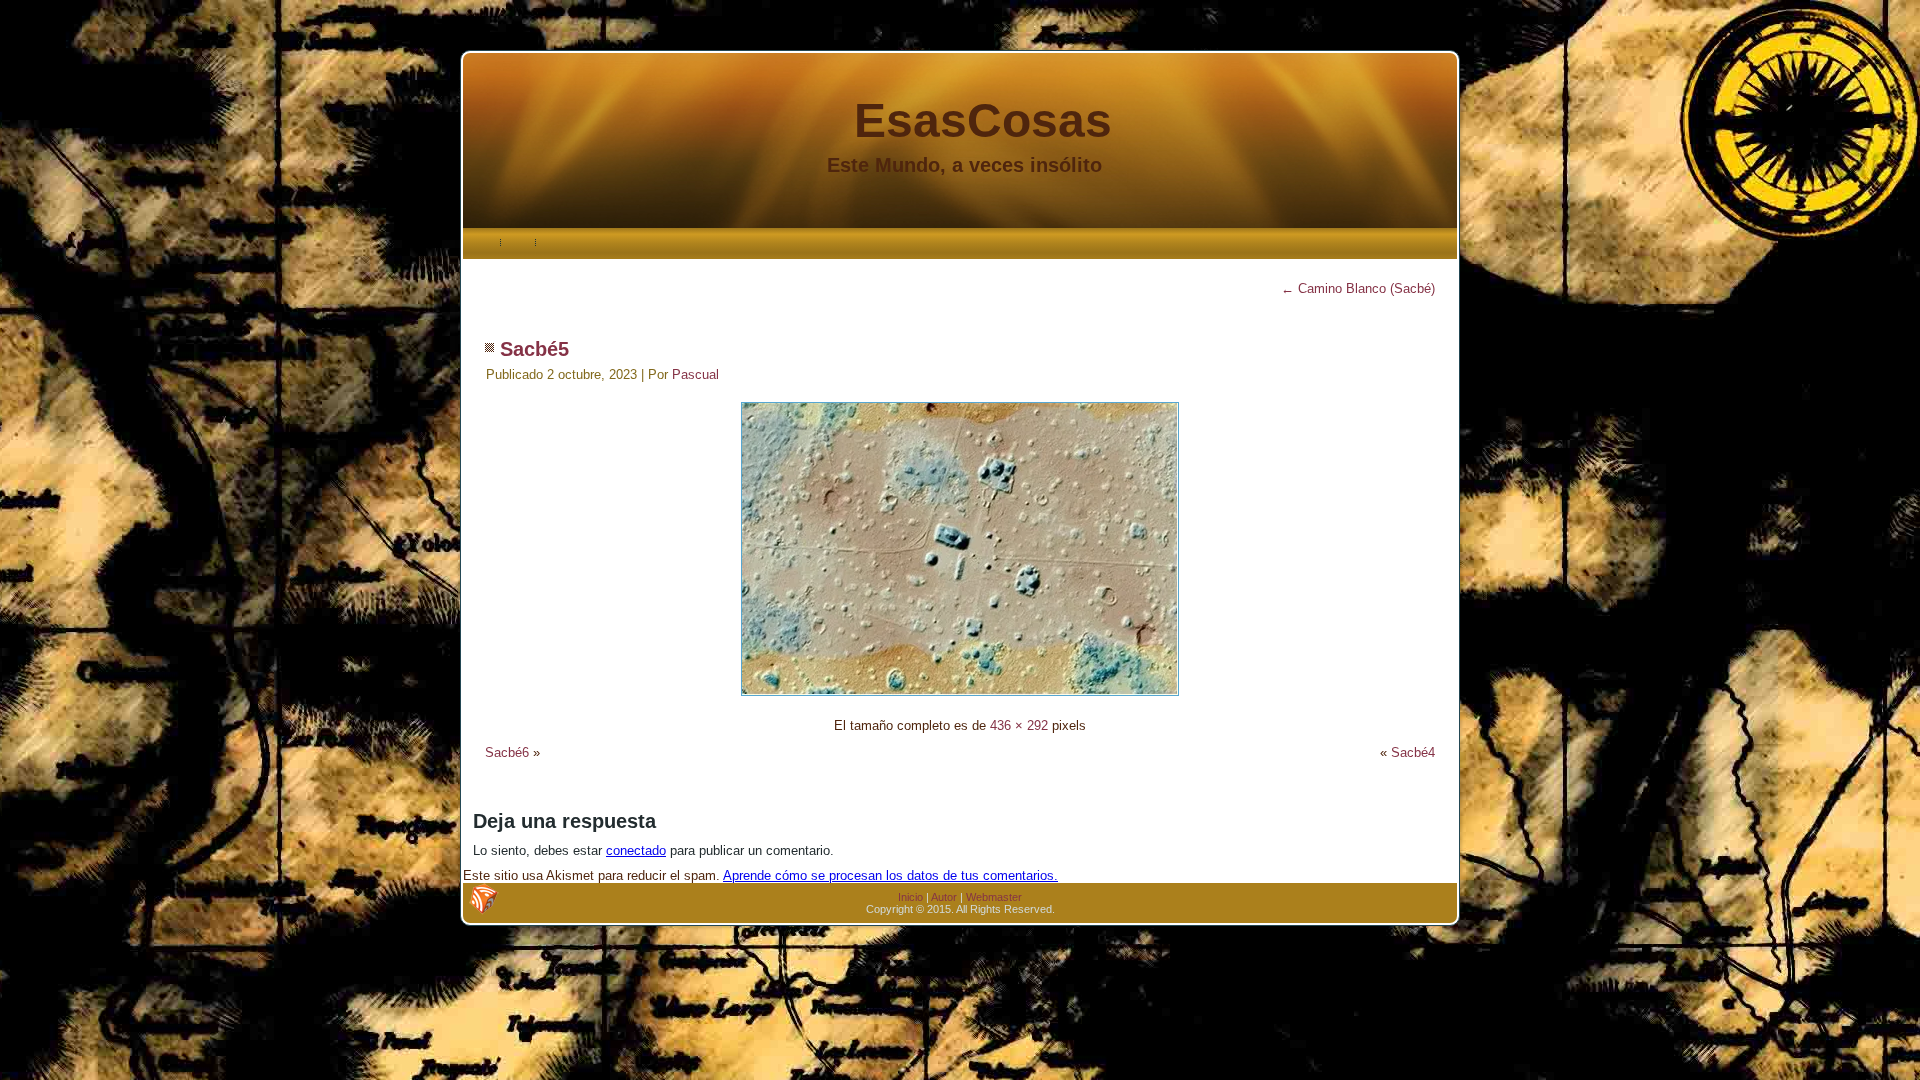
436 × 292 (1019, 725)
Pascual (695, 374)
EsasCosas (983, 120)
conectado (636, 850)
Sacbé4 (1413, 752)
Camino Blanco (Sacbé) (1358, 288)
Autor (944, 897)
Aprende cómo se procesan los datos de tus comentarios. (890, 875)
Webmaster (994, 897)
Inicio (910, 897)
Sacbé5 (534, 349)
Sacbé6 (507, 752)
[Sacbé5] (960, 698)
